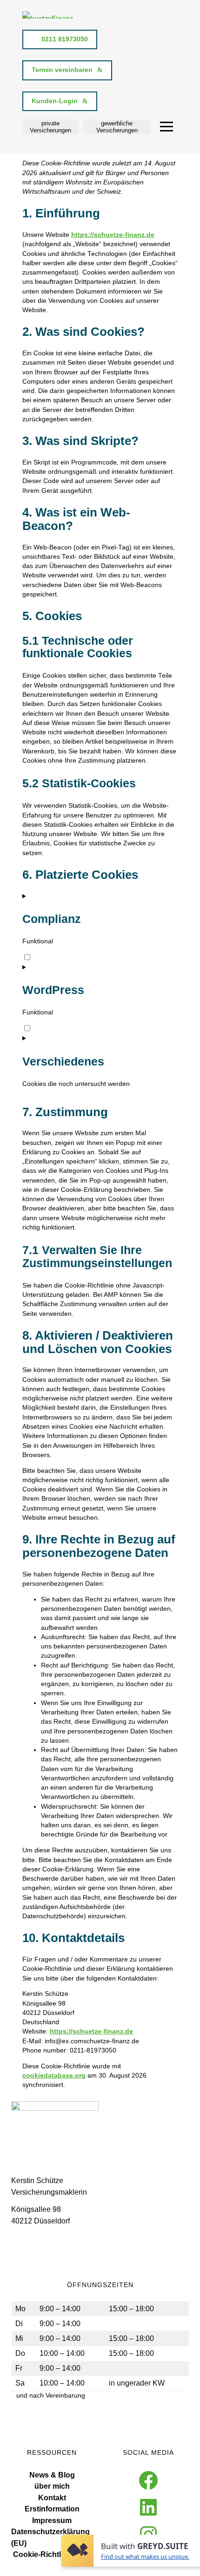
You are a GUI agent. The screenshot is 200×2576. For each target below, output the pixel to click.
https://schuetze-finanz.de (113, 235)
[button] (50, 127)
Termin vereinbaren (62, 70)
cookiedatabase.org (54, 2076)
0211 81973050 (65, 39)
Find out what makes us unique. (145, 2556)
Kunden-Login (55, 101)
